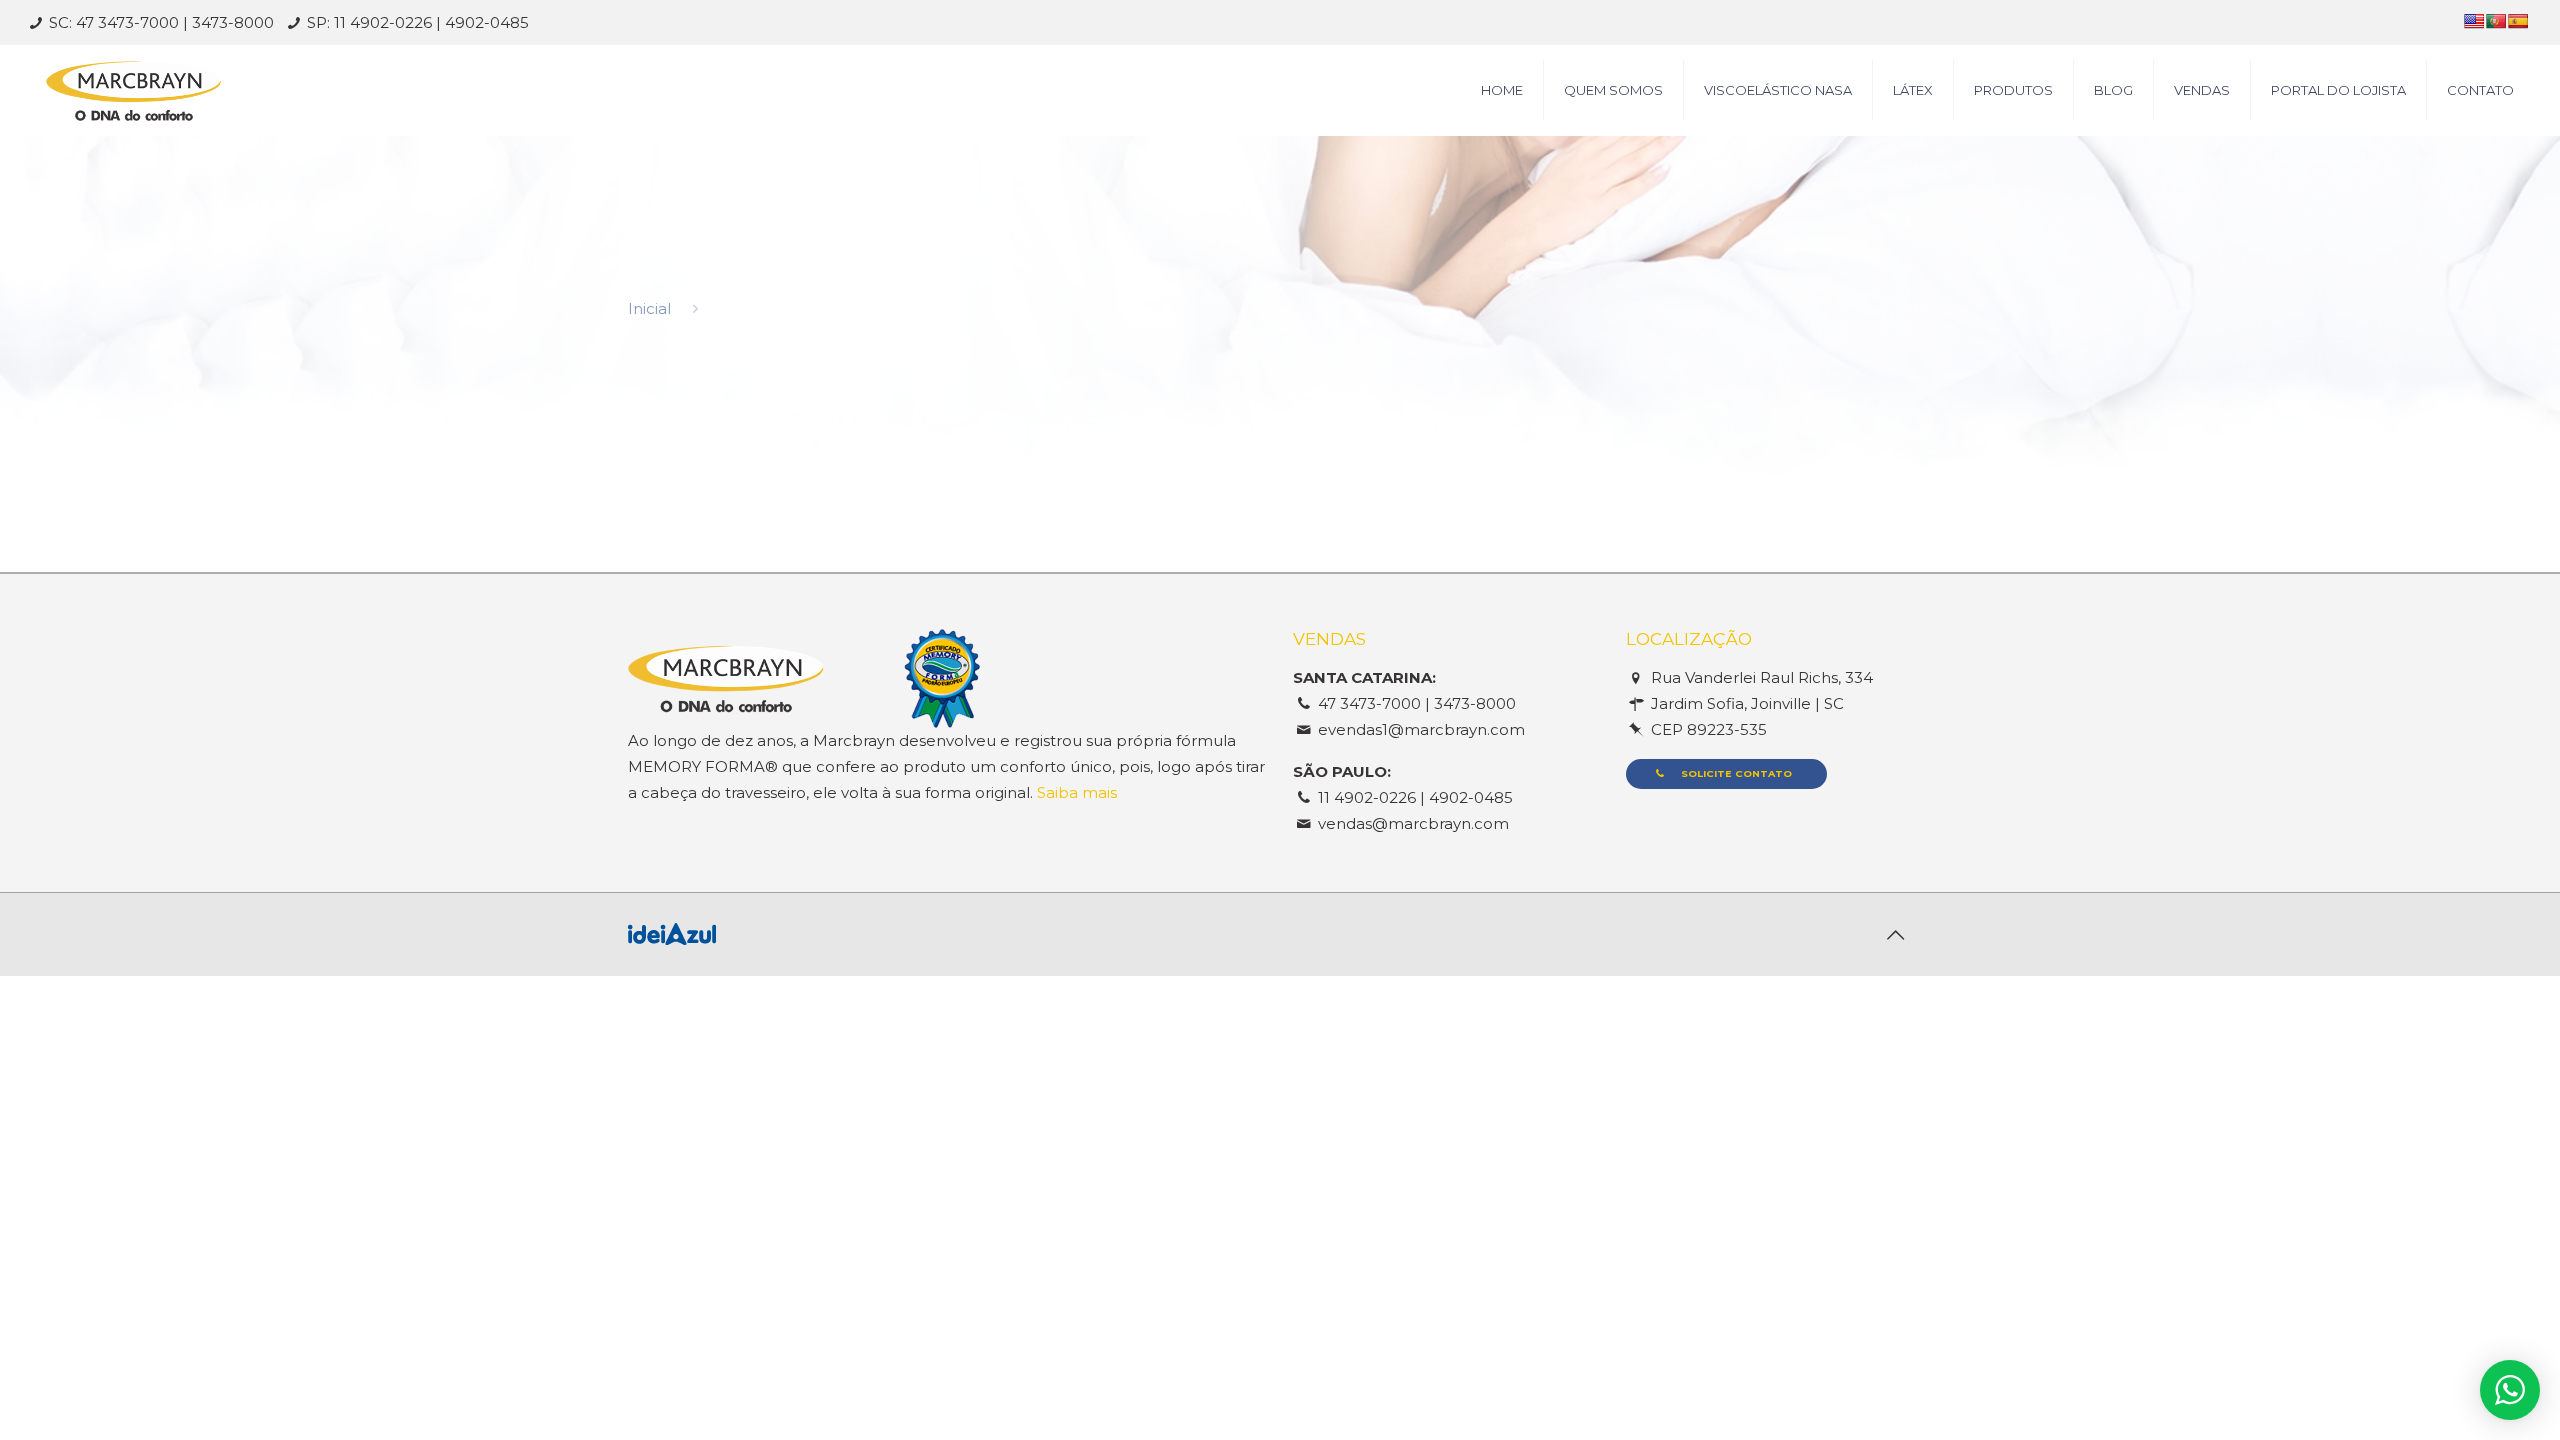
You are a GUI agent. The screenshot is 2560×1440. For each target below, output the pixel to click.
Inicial (649, 308)
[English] (2474, 21)
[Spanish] (2518, 21)
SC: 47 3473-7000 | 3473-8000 (161, 22)
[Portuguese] (2496, 21)
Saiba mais (1077, 792)
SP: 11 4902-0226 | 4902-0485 (418, 22)
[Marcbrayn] (133, 90)
